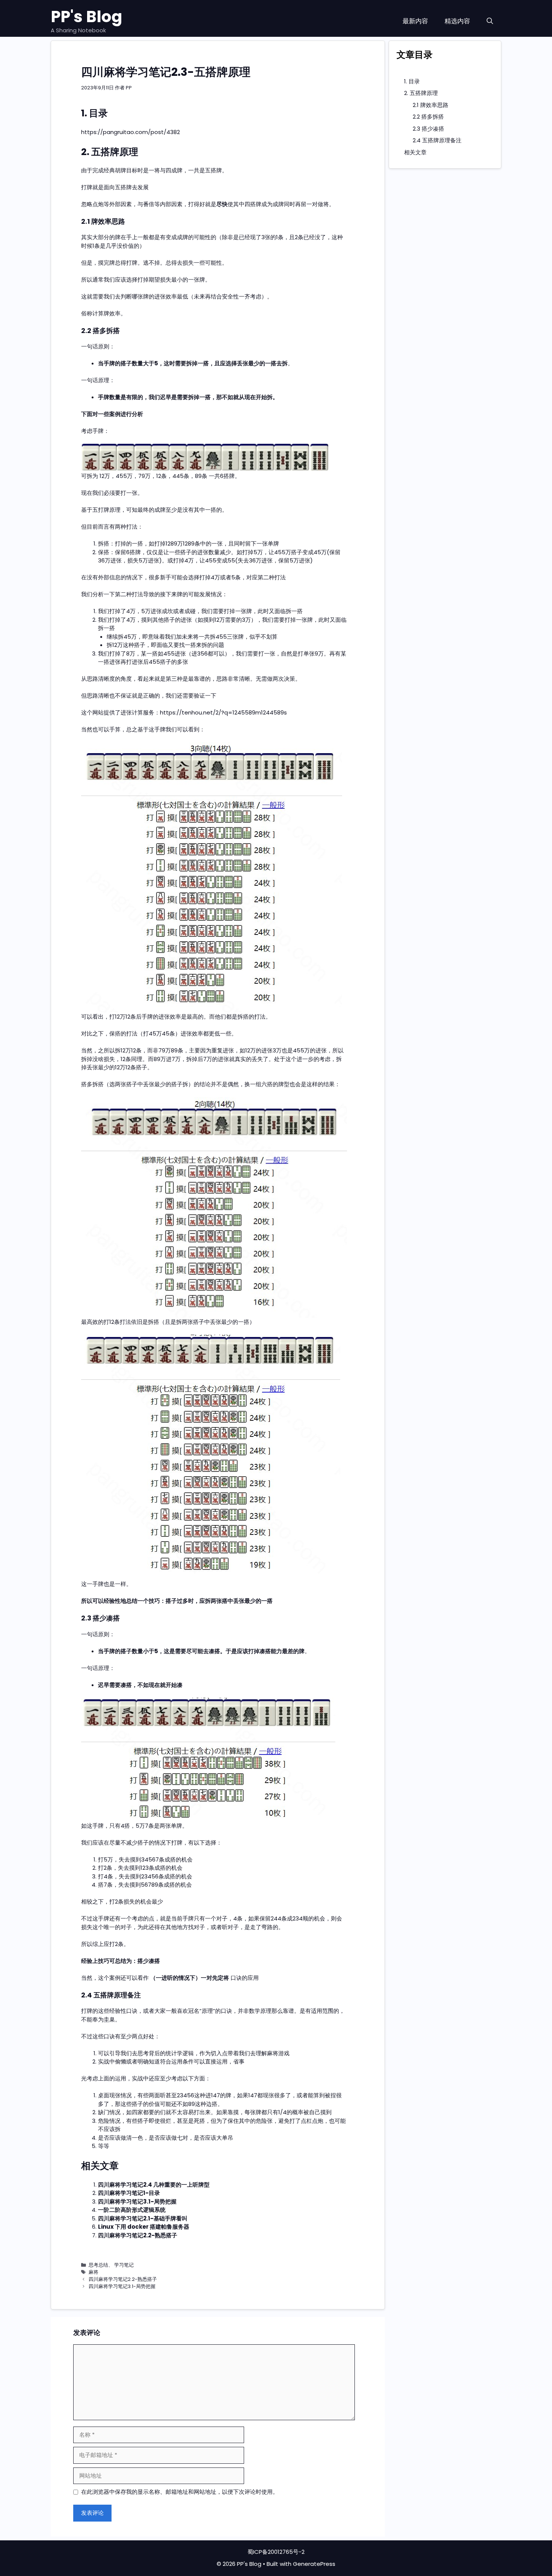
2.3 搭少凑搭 (428, 129)
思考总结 (98, 2265)
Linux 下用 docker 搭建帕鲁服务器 (144, 2227)
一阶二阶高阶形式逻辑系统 (132, 2210)
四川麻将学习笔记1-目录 (129, 2193)
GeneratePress (314, 2564)
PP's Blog (87, 17)
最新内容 (415, 21)
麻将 (94, 2272)
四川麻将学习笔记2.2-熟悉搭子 (138, 2235)
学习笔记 (124, 2265)
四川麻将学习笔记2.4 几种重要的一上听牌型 (154, 2185)
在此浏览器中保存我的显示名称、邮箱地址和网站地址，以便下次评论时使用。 (180, 2492)
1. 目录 (412, 81)
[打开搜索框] (490, 21)
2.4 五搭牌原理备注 (437, 140)
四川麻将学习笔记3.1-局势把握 (137, 2201)
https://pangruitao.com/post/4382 (130, 132)
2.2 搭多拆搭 (428, 117)
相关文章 (415, 152)
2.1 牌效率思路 (431, 105)
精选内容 (457, 21)
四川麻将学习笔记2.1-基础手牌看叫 (143, 2218)
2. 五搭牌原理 (421, 93)
